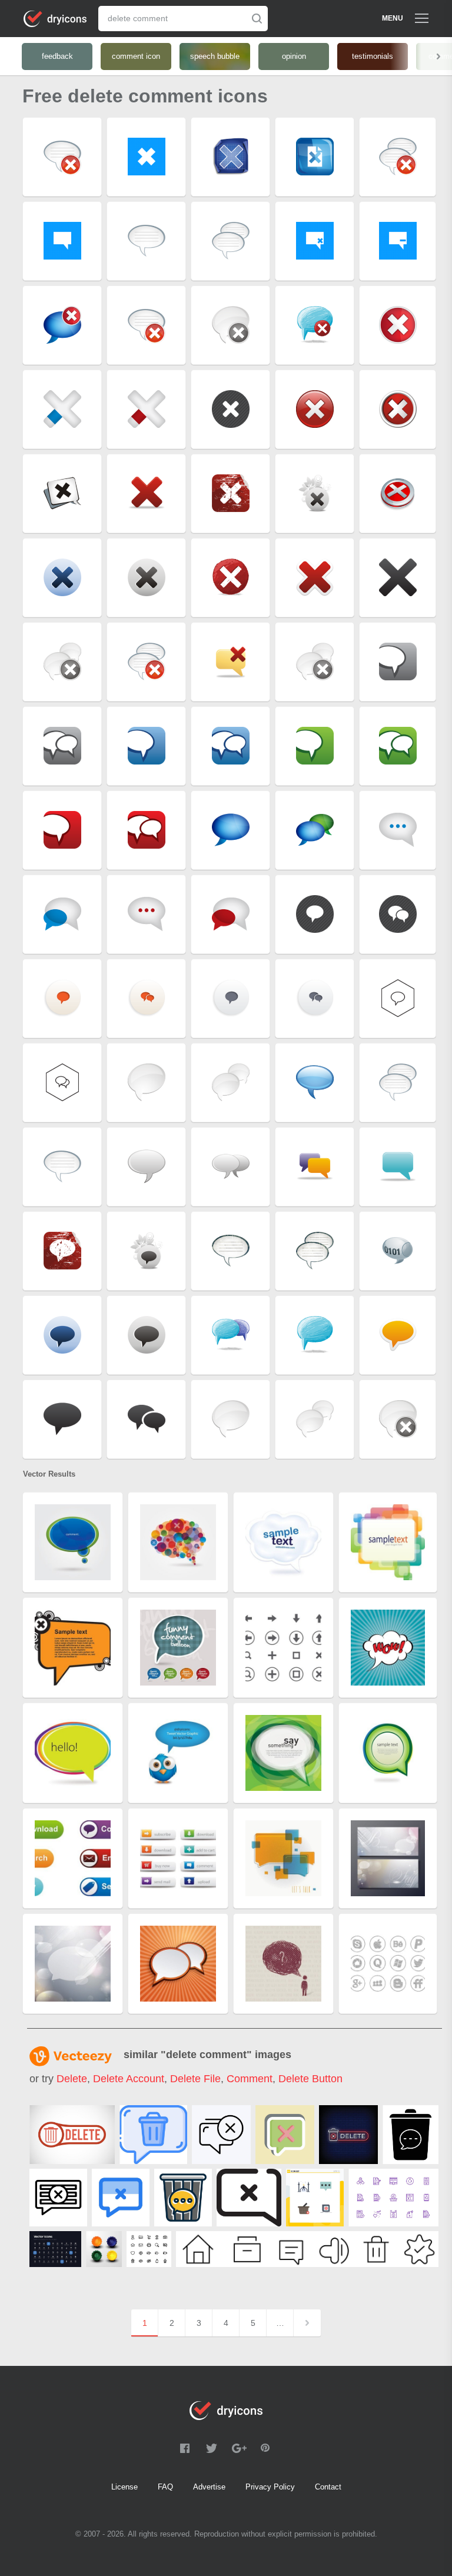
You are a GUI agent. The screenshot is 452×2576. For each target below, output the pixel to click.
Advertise (209, 2487)
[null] (72, 2135)
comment (250, 2079)
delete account (129, 2079)
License (124, 2487)
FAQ (165, 2487)
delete (72, 2079)
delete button (310, 2079)
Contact (328, 2487)
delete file (195, 2079)
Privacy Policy (270, 2487)
